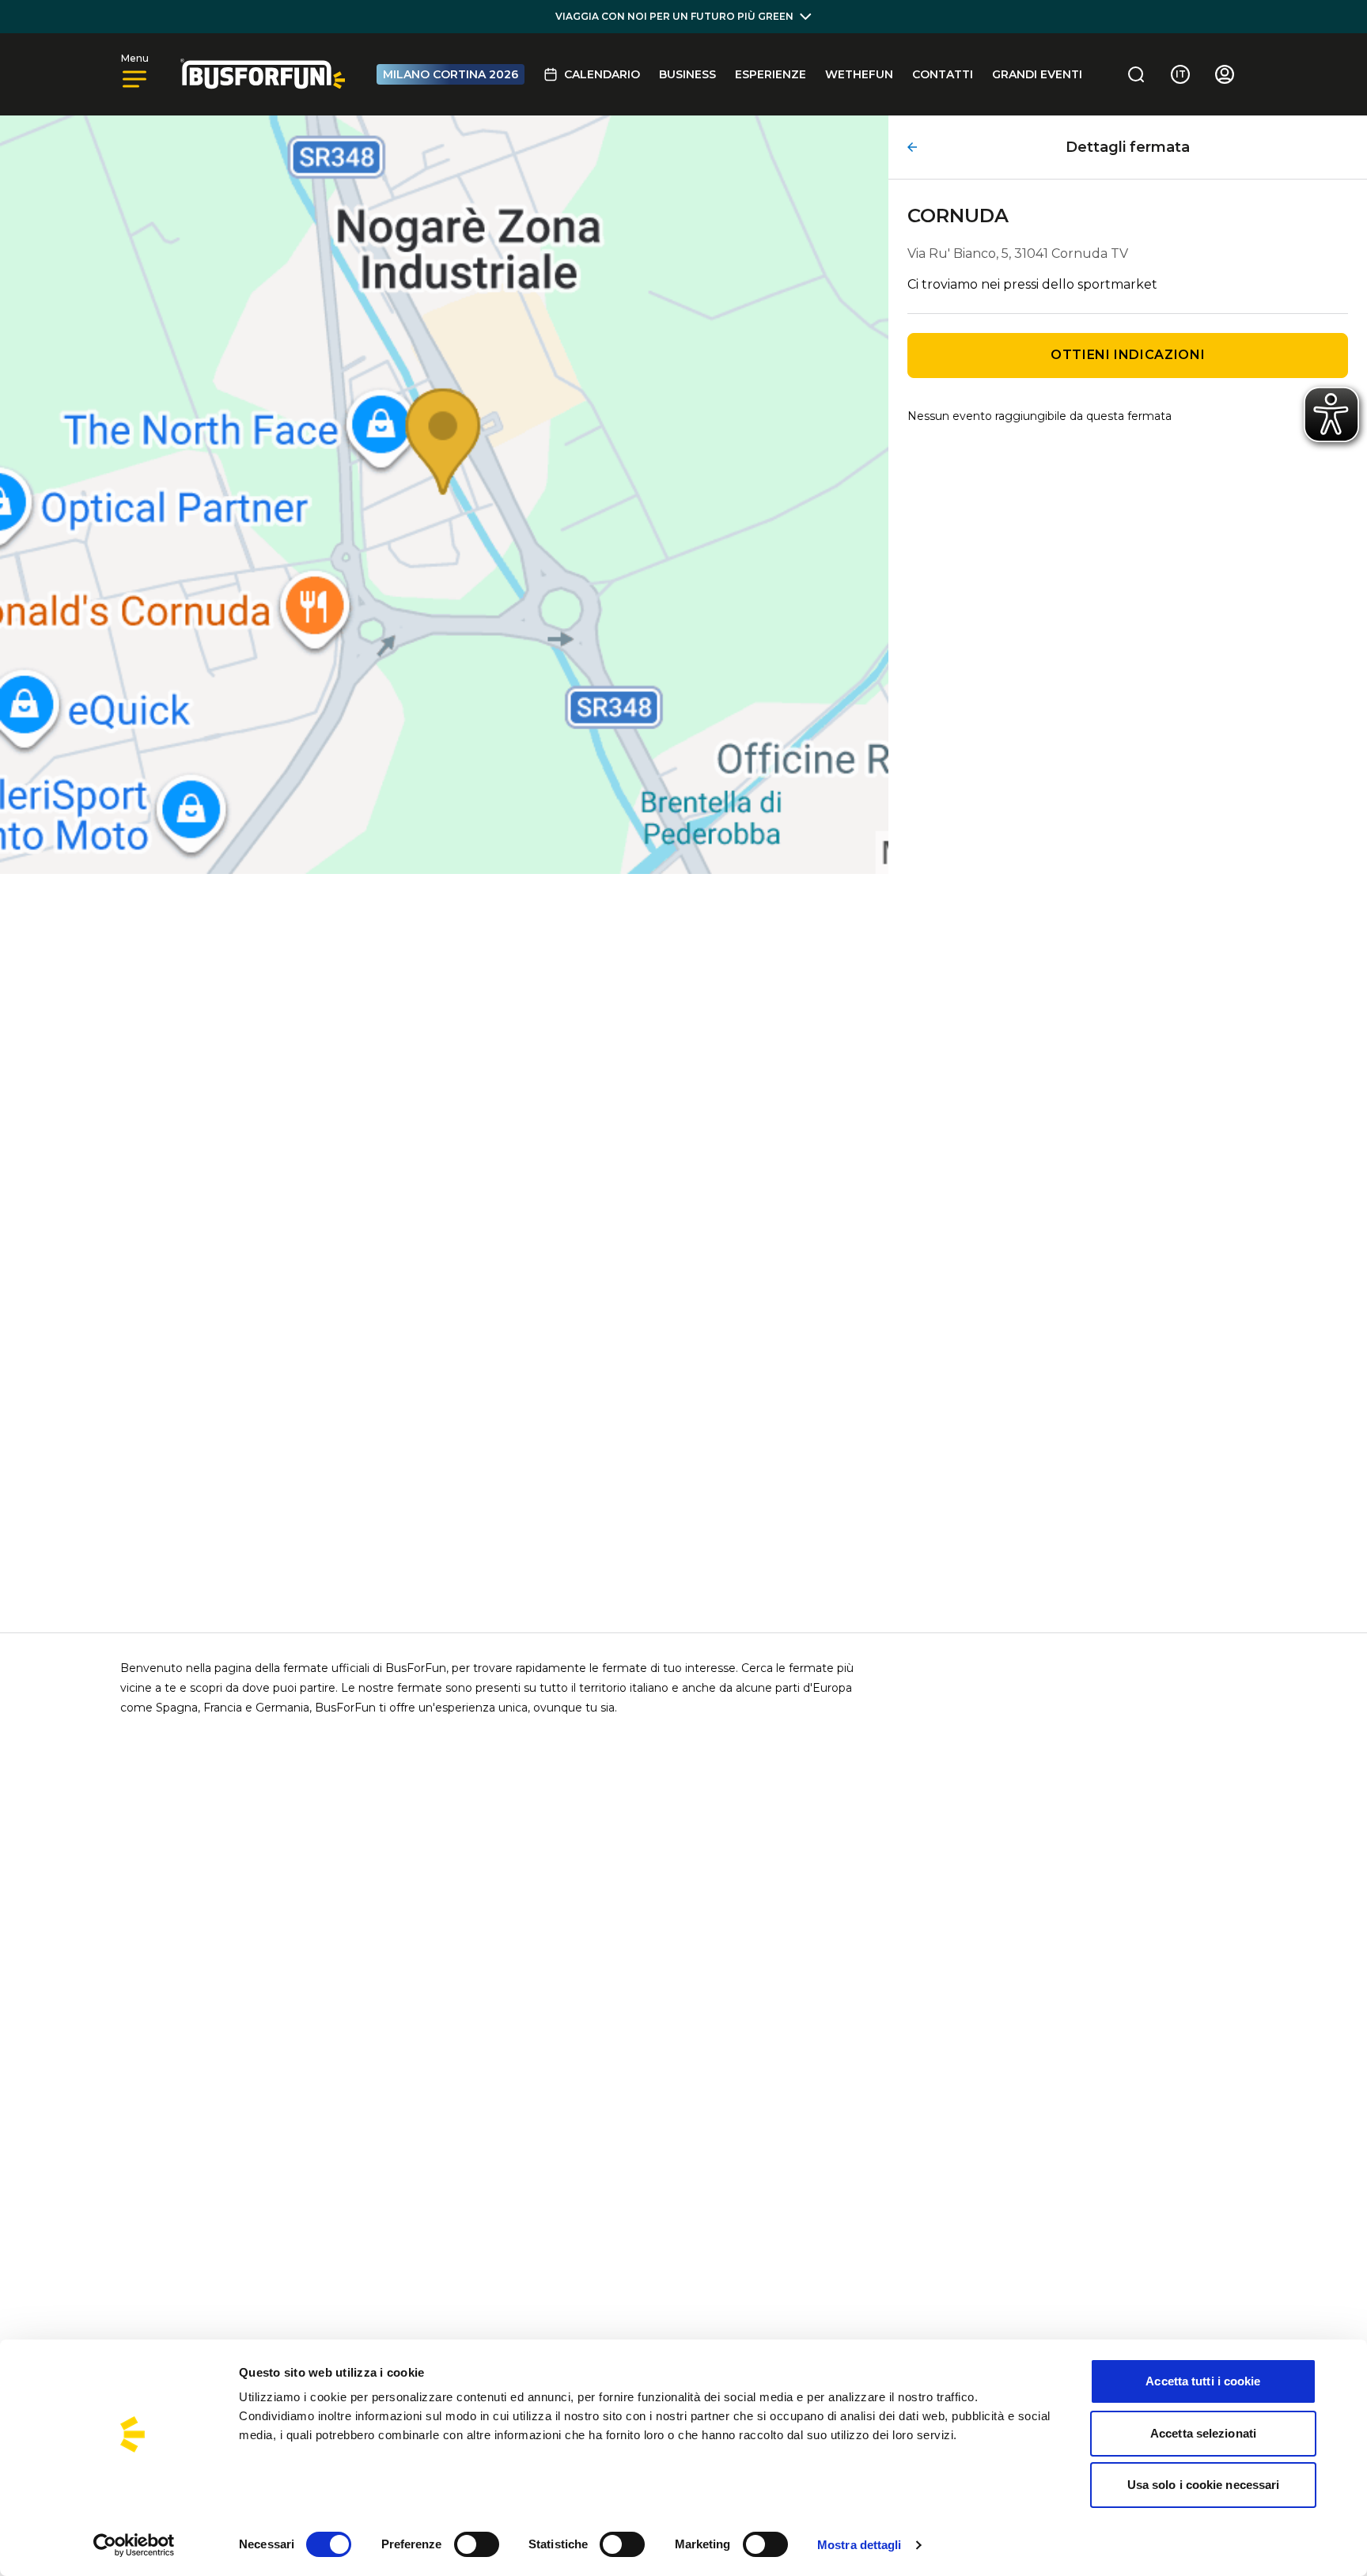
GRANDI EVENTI (1037, 74)
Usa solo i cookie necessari (1204, 2485)
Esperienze (771, 74)
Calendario (602, 74)
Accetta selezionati (1203, 2433)
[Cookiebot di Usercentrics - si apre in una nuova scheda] (134, 2545)
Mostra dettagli (860, 2545)
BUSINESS (687, 74)
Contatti (943, 74)
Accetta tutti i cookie (1203, 2381)
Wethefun (859, 74)
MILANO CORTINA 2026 (451, 74)
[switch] (477, 2544)
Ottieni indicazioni (1128, 355)
